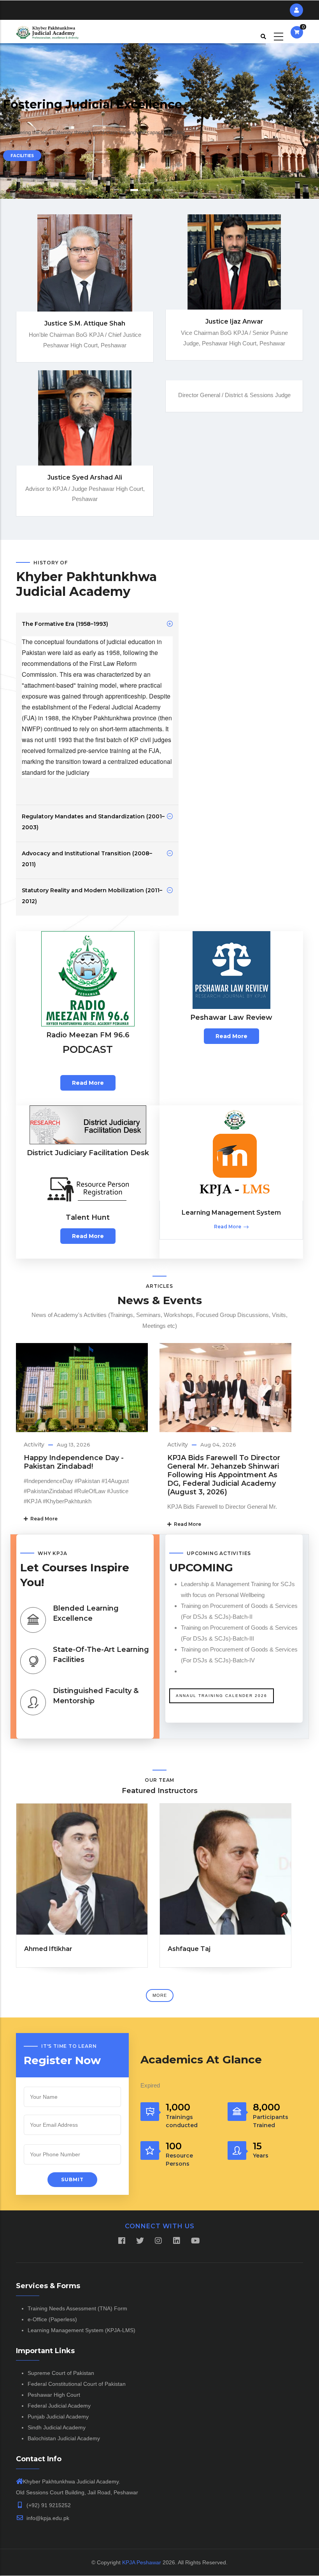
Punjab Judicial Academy (58, 2417)
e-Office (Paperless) (52, 2319)
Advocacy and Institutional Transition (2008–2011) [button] (87, 859)
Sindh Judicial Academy (57, 2427)
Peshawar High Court (54, 2395)
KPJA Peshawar (142, 2562)
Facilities (22, 156)
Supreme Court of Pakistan (61, 2373)
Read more (88, 1083)
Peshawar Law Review (231, 1017)
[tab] (97, 624)
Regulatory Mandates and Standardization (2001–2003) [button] (93, 822)
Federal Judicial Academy (59, 2406)
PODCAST (88, 1049)
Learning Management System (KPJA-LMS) (82, 2330)
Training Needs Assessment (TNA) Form (77, 2308)
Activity (34, 1445)
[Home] (47, 32)
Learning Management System (231, 1213)
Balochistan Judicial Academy (64, 2438)
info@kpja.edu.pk (47, 2518)
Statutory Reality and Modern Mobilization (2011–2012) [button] (92, 896)
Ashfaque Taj (189, 1949)
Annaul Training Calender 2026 (222, 1696)
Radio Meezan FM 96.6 (88, 1035)
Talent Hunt (88, 1217)
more (160, 1995)
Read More (43, 1519)
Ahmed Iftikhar (48, 1949)
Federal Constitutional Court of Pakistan (77, 2384)
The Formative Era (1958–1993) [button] (65, 624)
